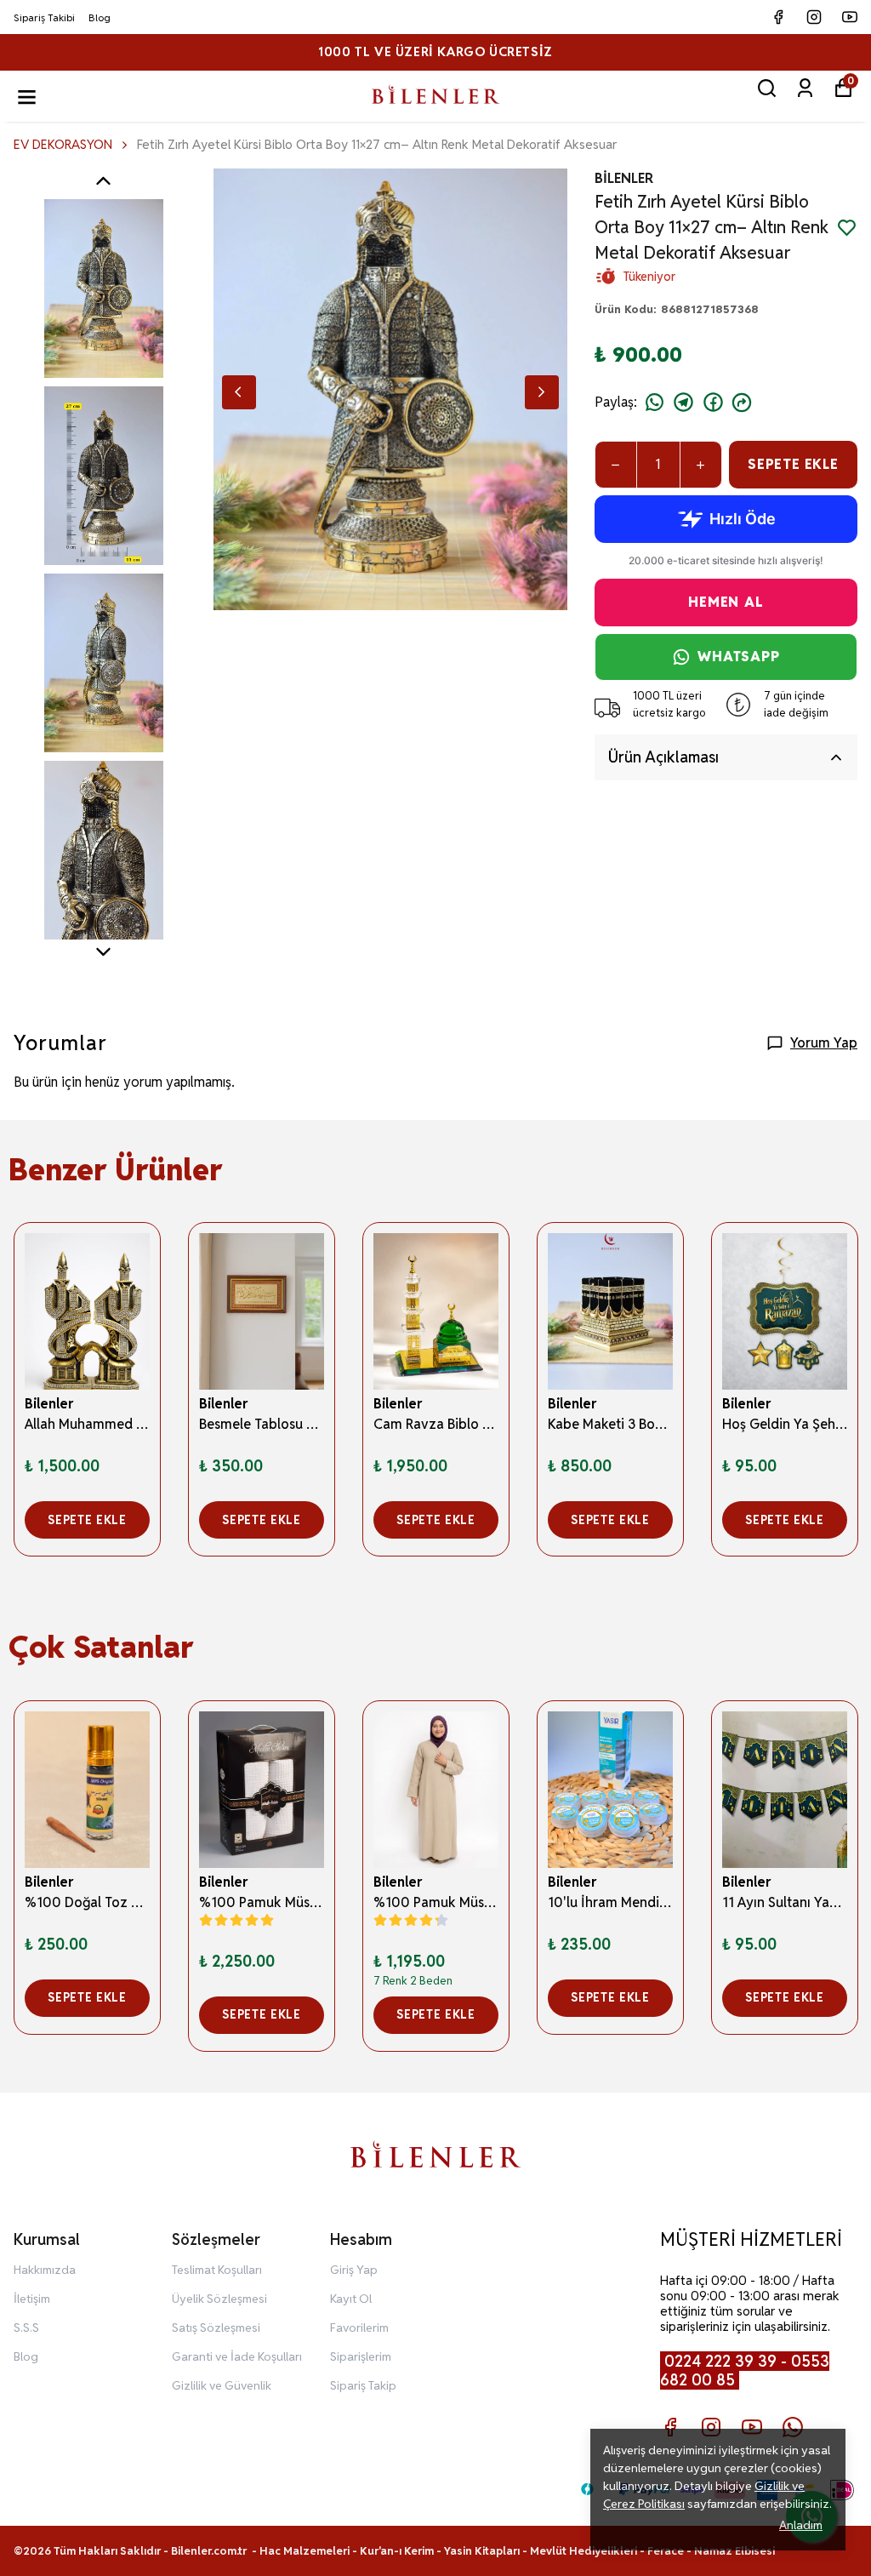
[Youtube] (752, 2427)
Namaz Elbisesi (734, 2551)
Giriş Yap (354, 2270)
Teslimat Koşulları (217, 2270)
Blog (100, 17)
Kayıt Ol (351, 2299)
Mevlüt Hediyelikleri (584, 2551)
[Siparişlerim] (805, 88)
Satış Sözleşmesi (216, 2328)
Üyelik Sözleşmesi (219, 2299)
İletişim (32, 2299)
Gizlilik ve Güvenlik (222, 2385)
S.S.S (26, 2328)
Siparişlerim (361, 2356)
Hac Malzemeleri (305, 2551)
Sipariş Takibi (44, 17)
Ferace (667, 2551)
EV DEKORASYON (63, 144)
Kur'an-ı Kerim (397, 2551)
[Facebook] (670, 2427)
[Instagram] (711, 2427)
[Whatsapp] (793, 2427)
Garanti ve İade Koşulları (237, 2356)
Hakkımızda (45, 2270)
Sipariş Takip (363, 2385)
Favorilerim (359, 2328)
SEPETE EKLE (793, 464)
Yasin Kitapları (482, 2551)
